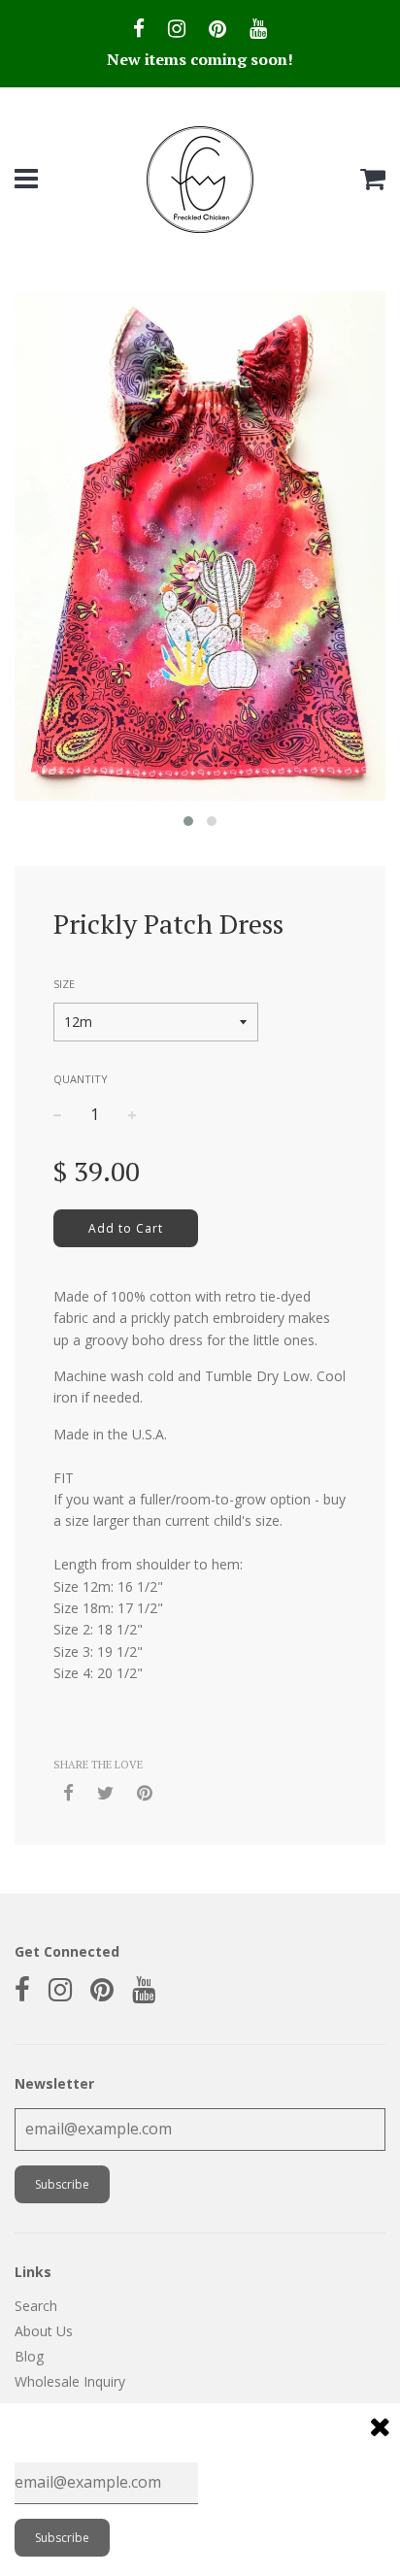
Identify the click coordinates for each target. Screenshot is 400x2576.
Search (36, 2306)
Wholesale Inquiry (70, 2381)
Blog (29, 2356)
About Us (44, 2331)
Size (64, 984)
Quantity (81, 1079)
